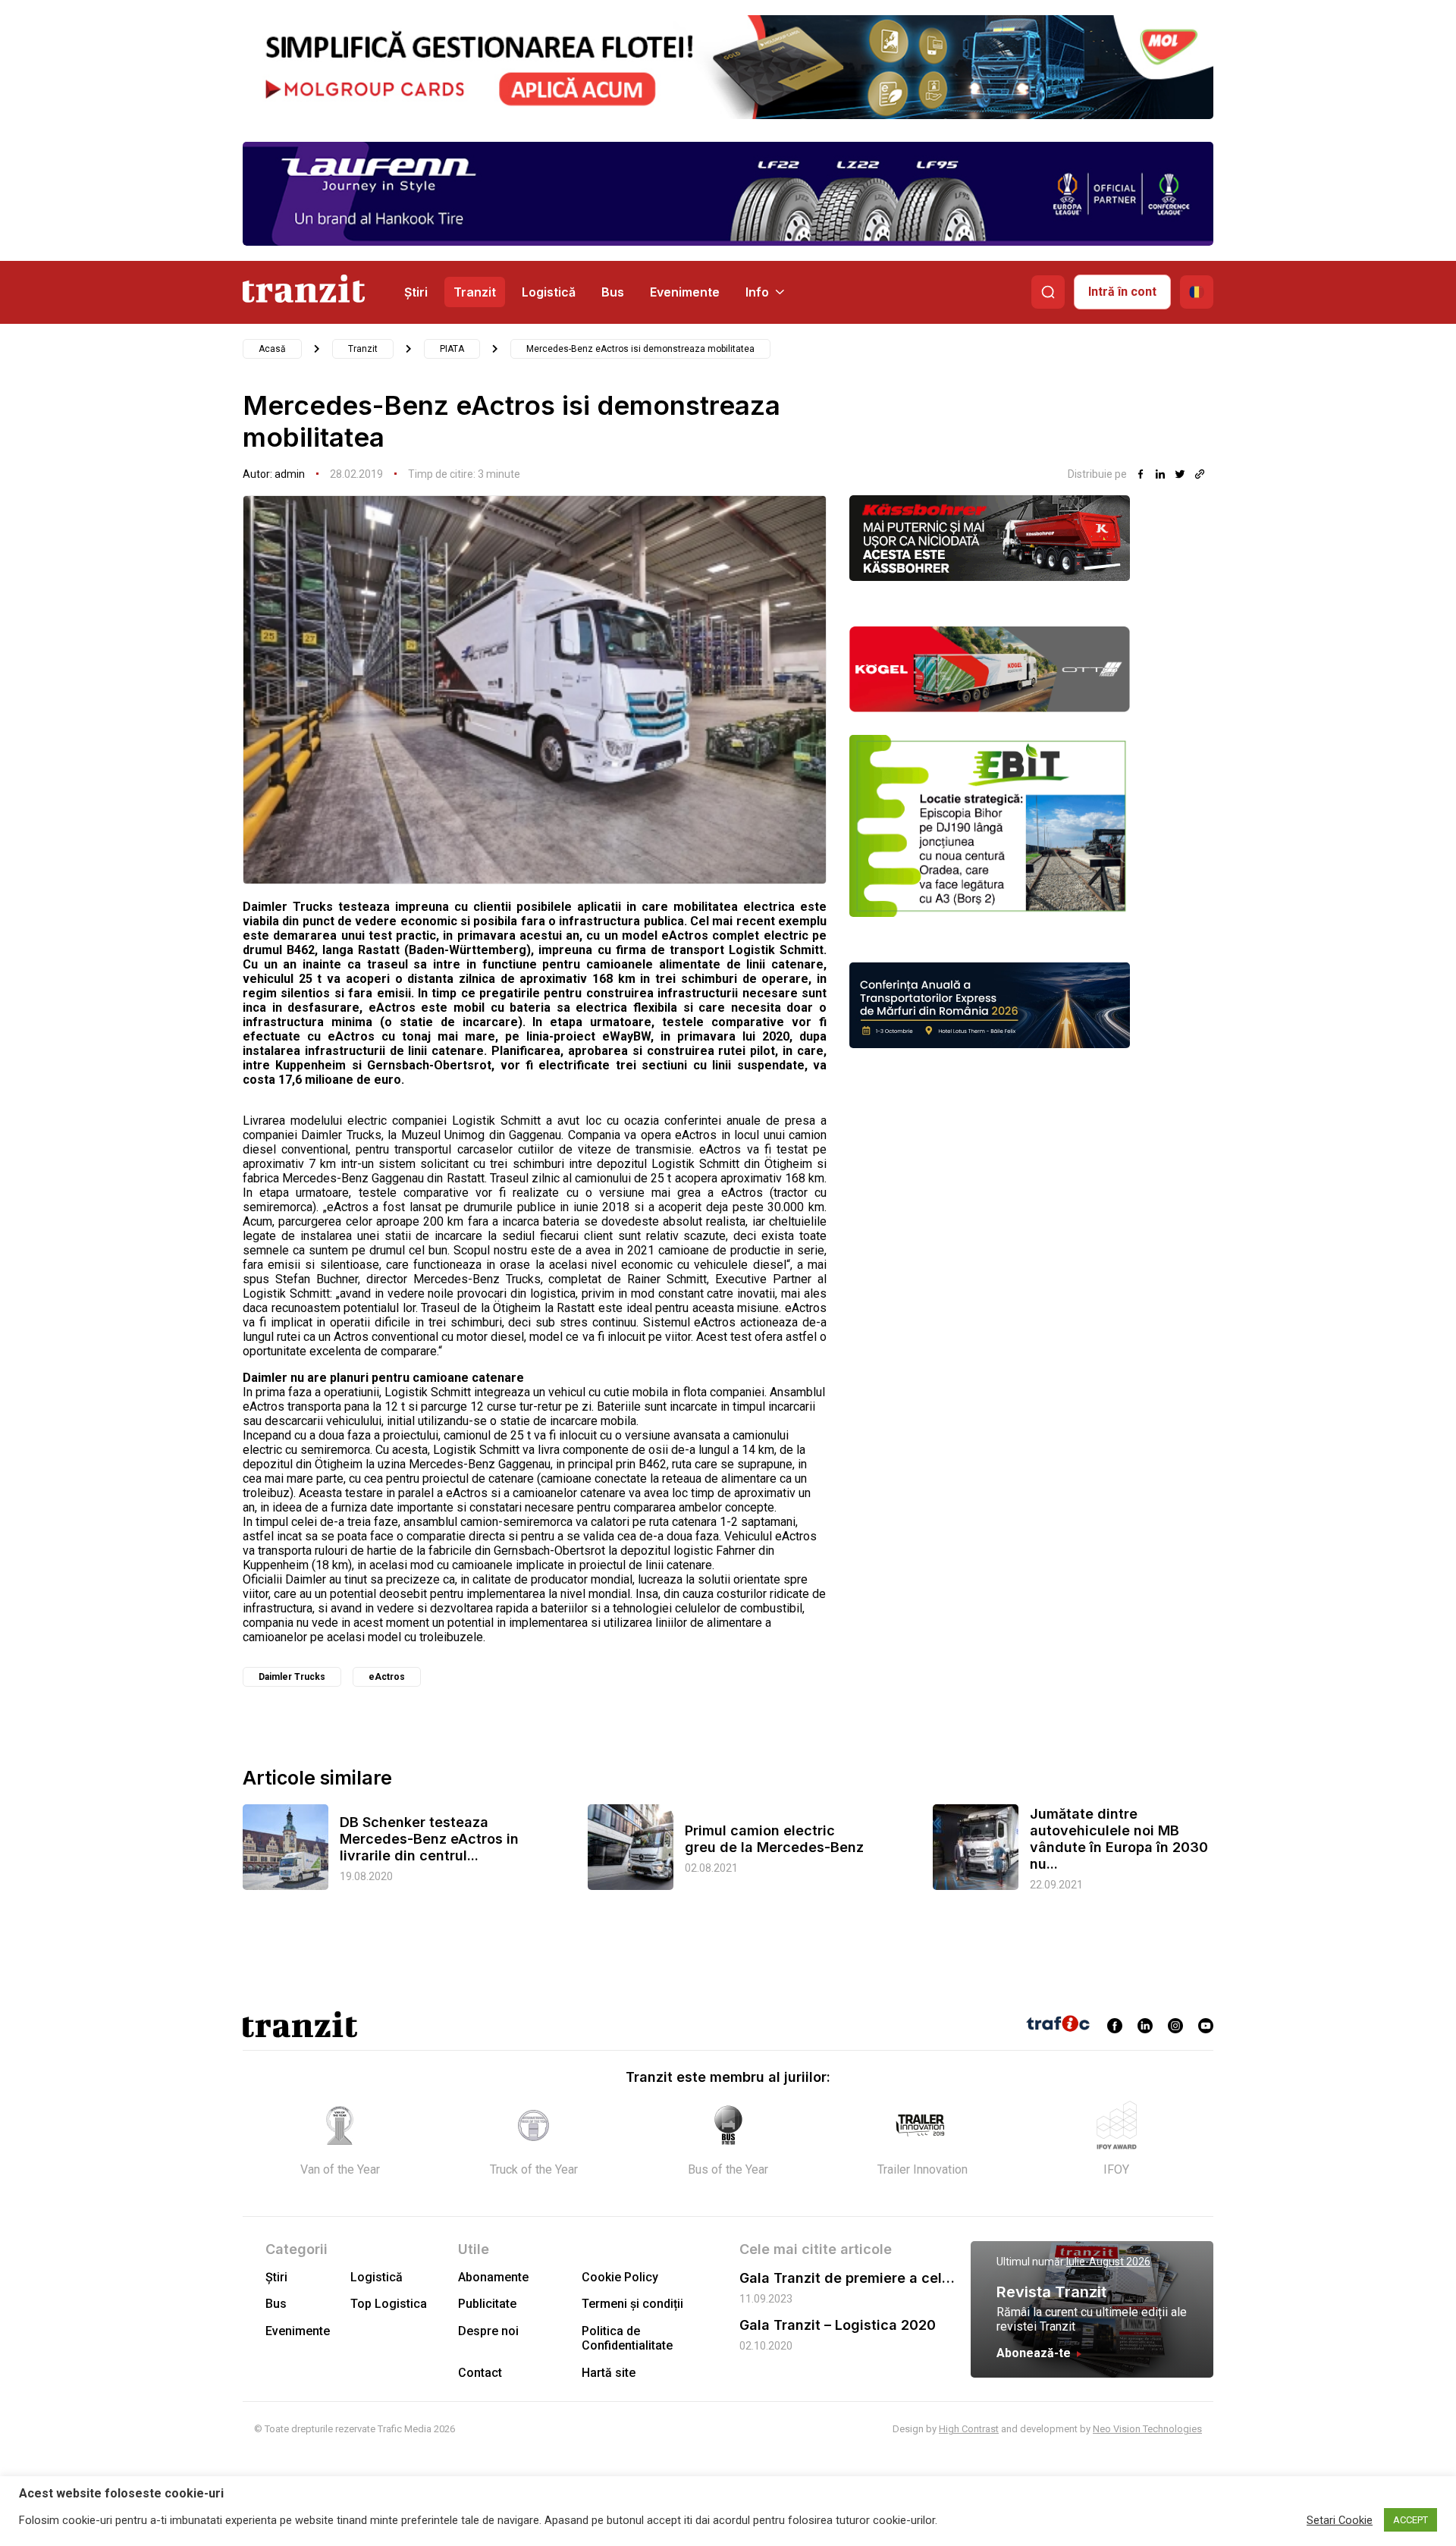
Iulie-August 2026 (1108, 2262)
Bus (613, 292)
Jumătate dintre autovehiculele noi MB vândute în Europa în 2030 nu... (1119, 1839)
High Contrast (969, 2429)
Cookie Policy (620, 2277)
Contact (480, 2373)
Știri (416, 292)
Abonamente (493, 2277)
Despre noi (488, 2331)
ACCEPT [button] (1410, 2520)
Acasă (272, 349)
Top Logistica (389, 2304)
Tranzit (475, 292)
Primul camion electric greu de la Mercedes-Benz (774, 1839)
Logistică (549, 292)
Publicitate (487, 2304)
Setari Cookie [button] (1340, 2520)
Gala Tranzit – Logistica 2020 (838, 2325)
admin (290, 474)
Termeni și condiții (632, 2304)
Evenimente (685, 292)
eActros (387, 1677)
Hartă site (609, 2373)
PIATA (452, 349)
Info (757, 292)
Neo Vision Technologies (1147, 2429)
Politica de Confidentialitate (627, 2338)
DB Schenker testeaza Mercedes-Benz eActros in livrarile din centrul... (429, 1839)
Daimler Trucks (292, 1677)
